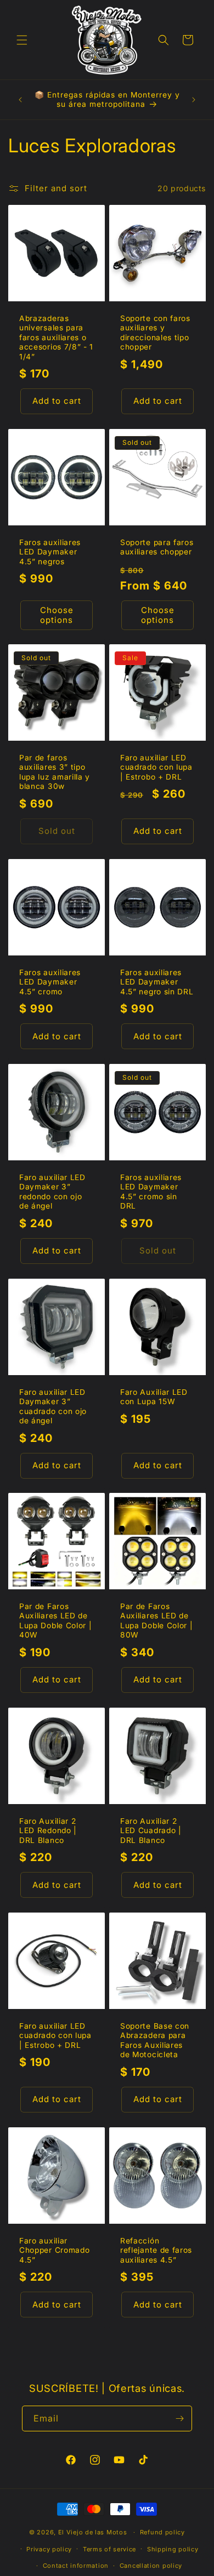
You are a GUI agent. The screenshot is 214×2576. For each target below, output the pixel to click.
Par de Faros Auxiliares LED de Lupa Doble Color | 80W (156, 1621)
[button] (22, 40)
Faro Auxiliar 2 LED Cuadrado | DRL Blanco (151, 1831)
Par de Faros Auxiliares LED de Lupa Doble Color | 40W (55, 1621)
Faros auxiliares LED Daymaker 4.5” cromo (50, 982)
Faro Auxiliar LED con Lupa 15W (154, 1397)
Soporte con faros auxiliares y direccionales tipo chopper (155, 333)
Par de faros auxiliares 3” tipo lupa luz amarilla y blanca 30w (55, 772)
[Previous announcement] (20, 100)
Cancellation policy (151, 2566)
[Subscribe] (179, 2418)
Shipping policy (173, 2549)
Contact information (76, 2566)
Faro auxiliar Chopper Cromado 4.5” (54, 2250)
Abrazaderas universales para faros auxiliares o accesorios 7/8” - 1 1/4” (56, 337)
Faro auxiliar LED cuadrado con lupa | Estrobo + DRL (156, 767)
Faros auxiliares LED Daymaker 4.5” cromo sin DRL (151, 1192)
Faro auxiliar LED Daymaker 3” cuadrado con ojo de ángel (53, 1406)
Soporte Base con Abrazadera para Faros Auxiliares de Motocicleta (155, 2040)
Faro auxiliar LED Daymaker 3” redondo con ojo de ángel (52, 1192)
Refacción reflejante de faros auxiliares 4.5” (156, 2250)
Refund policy (162, 2532)
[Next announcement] (194, 100)
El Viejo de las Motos (93, 2532)
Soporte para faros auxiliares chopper (157, 547)
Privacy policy (49, 2549)
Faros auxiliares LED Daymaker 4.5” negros (50, 552)
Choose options (57, 614)
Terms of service (109, 2549)
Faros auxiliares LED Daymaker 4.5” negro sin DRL (157, 982)
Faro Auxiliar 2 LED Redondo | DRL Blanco (48, 1831)
